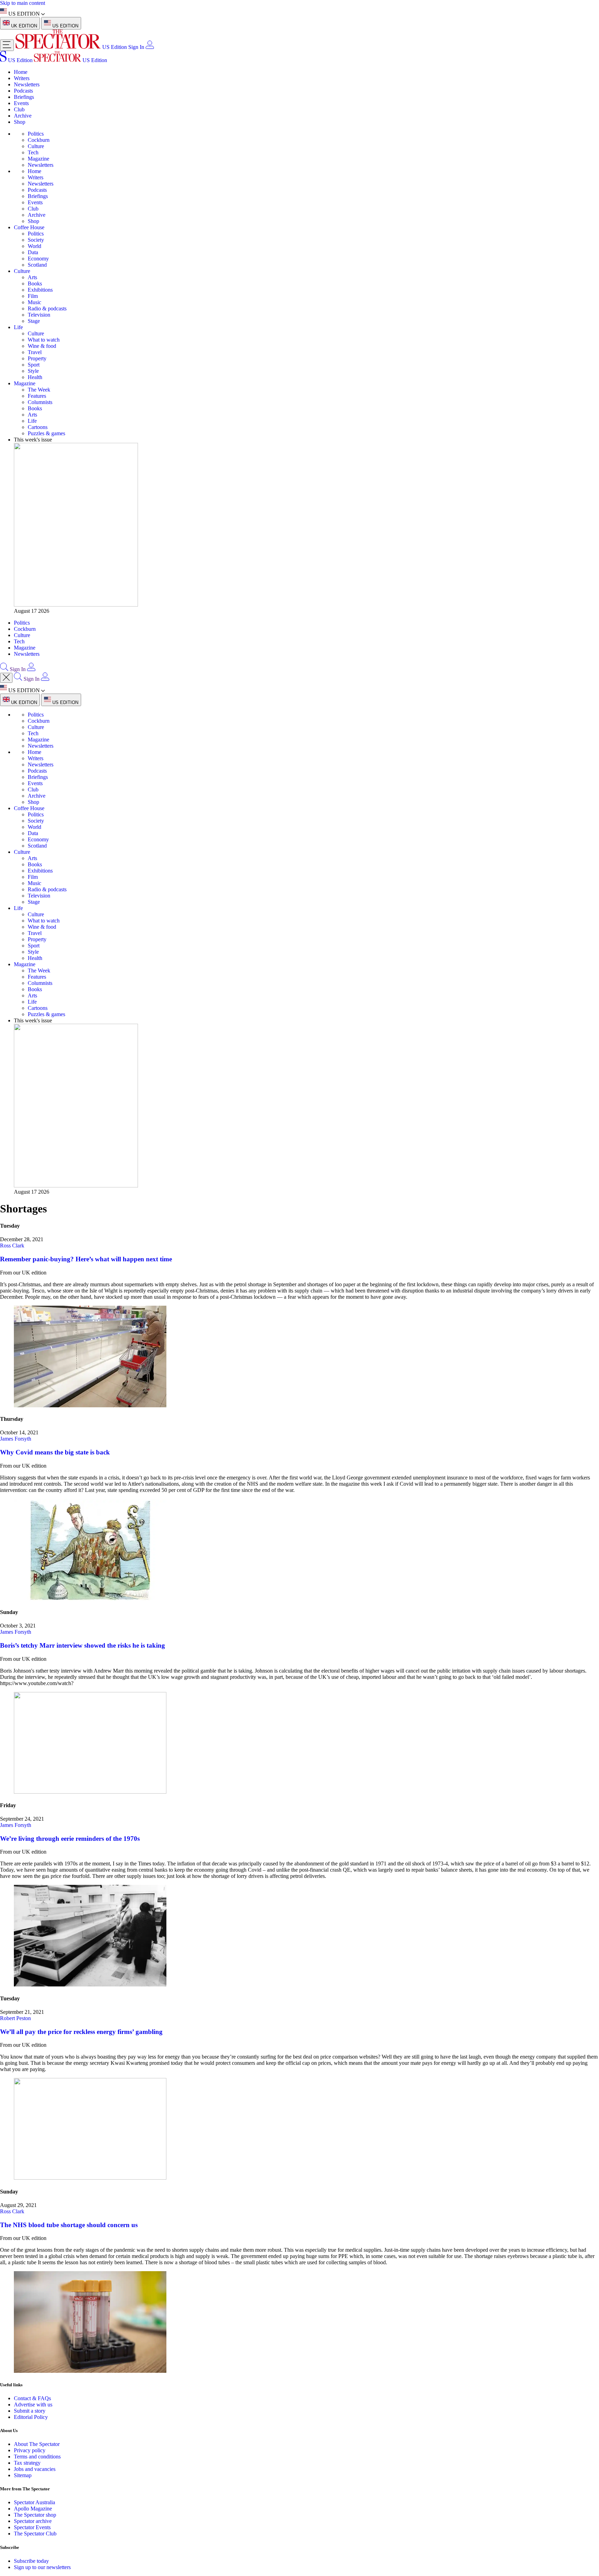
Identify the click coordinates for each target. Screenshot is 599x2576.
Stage (34, 321)
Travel (35, 352)
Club (19, 109)
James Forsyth (16, 1439)
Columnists (40, 402)
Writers (22, 78)
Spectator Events (32, 2527)
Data (33, 252)
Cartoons (38, 427)
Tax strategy (27, 2463)
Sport (34, 365)
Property (37, 358)
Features (37, 396)
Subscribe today (31, 2561)
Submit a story (30, 2411)
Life (18, 327)
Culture (36, 146)
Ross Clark (12, 1246)
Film (33, 296)
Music (34, 302)
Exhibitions (40, 290)
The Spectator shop (35, 2515)
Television (39, 315)
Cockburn (39, 140)
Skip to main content (23, 3)
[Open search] (4, 669)
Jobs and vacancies (35, 2469)
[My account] (150, 47)
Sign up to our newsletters (42, 2567)
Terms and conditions (37, 2457)
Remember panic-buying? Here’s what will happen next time (86, 1259)
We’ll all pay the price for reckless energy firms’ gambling (81, 2032)
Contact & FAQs (32, 2398)
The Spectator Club (35, 2534)
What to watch (44, 340)
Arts (32, 277)
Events (21, 103)
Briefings (24, 97)
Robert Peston (15, 2018)
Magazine (38, 159)
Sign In (136, 47)
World (34, 246)
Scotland (37, 265)
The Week (39, 390)
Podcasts (23, 91)
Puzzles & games (46, 433)
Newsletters (27, 84)
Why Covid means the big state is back (55, 1452)
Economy (38, 259)
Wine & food (42, 346)
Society (36, 240)
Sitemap (23, 2475)
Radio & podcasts (47, 308)
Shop (20, 122)
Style (33, 371)
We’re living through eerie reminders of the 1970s (70, 1839)
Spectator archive (33, 2521)
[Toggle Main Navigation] (7, 45)
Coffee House (29, 227)
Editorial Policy (31, 2417)
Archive (23, 116)
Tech (33, 152)
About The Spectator (37, 2444)
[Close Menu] (6, 678)
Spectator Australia (34, 2502)
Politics (36, 134)
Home (21, 72)
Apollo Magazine (33, 2509)
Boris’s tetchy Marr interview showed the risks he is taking (83, 1645)
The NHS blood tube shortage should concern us (69, 2225)
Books (35, 284)
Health (35, 377)
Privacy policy (30, 2450)
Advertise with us (33, 2405)
